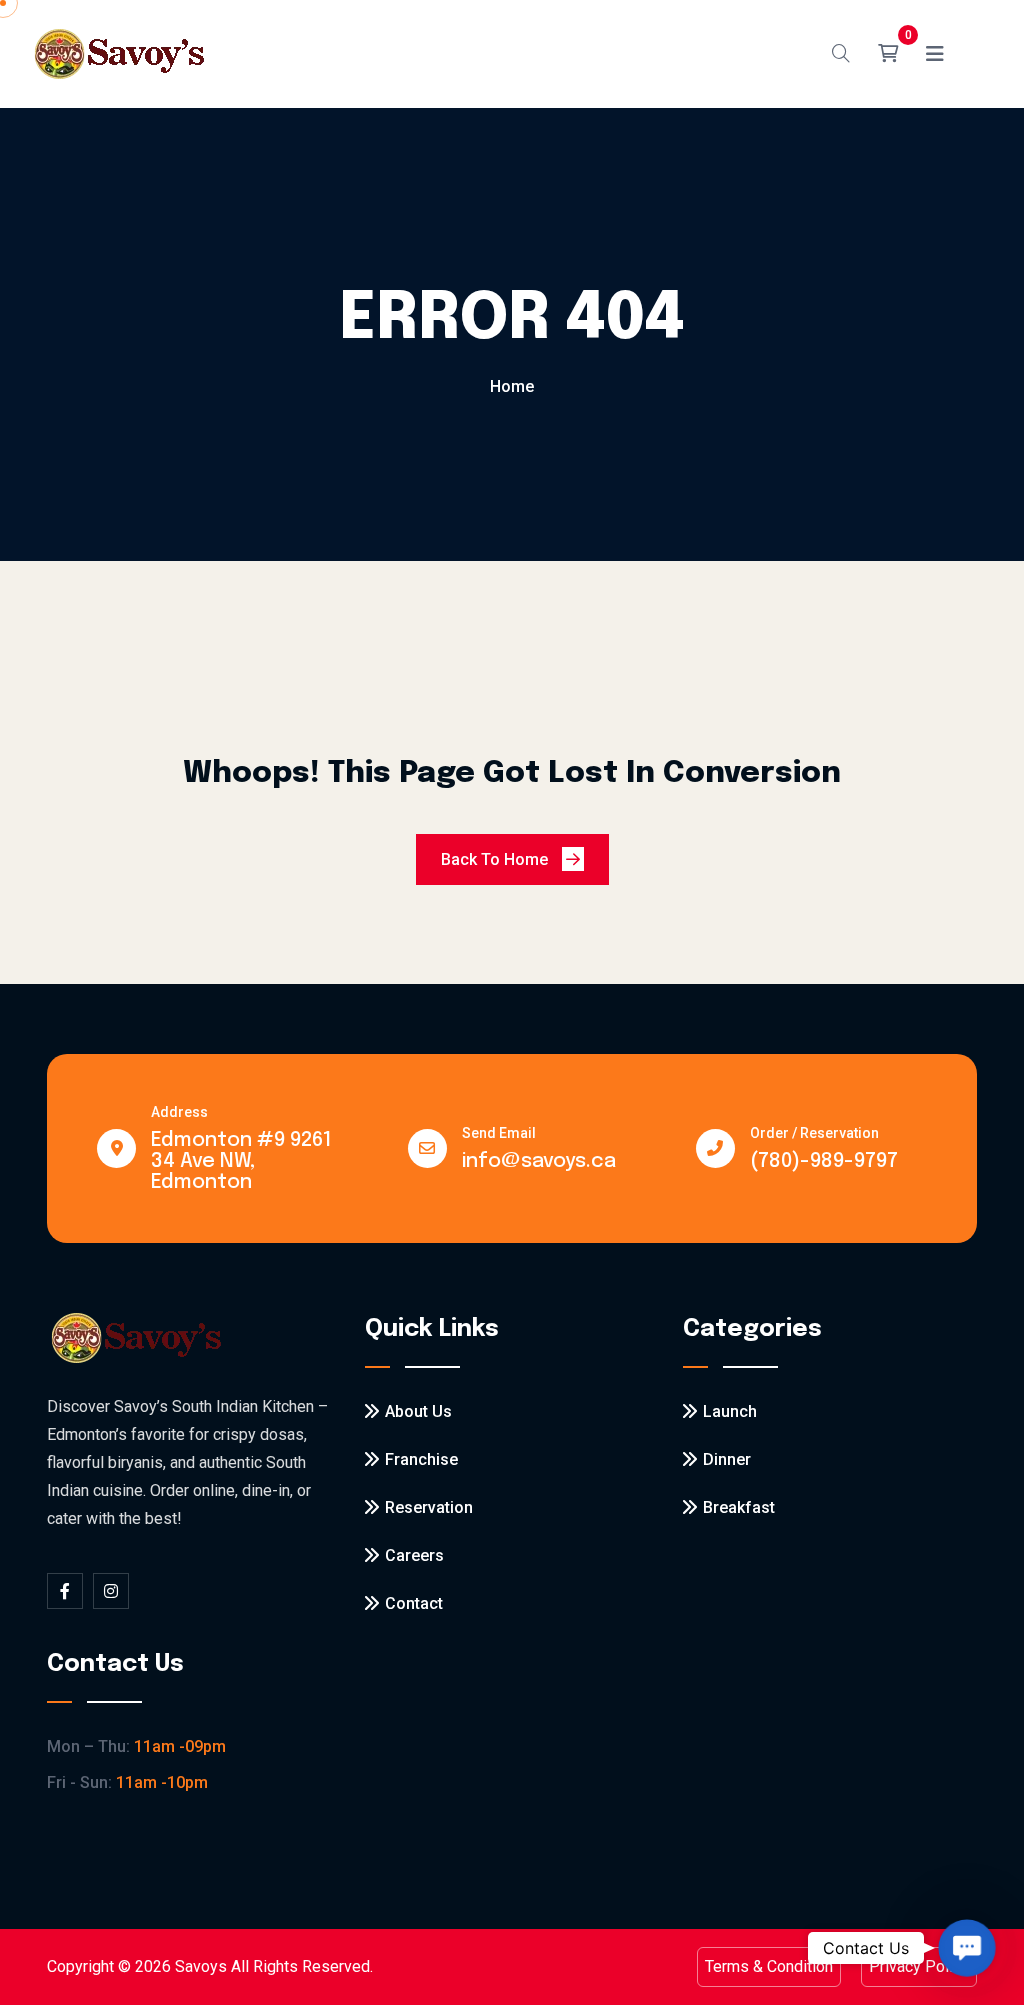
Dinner (727, 1459)
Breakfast (739, 1507)
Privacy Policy (919, 1966)
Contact (414, 1603)
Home (512, 386)
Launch (730, 1411)
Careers (414, 1555)
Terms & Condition (769, 1966)
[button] (966, 1947)
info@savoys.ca (539, 1161)
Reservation (429, 1507)
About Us (418, 1411)
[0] (888, 54)
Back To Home (496, 859)
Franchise (421, 1459)
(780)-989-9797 (824, 1161)
